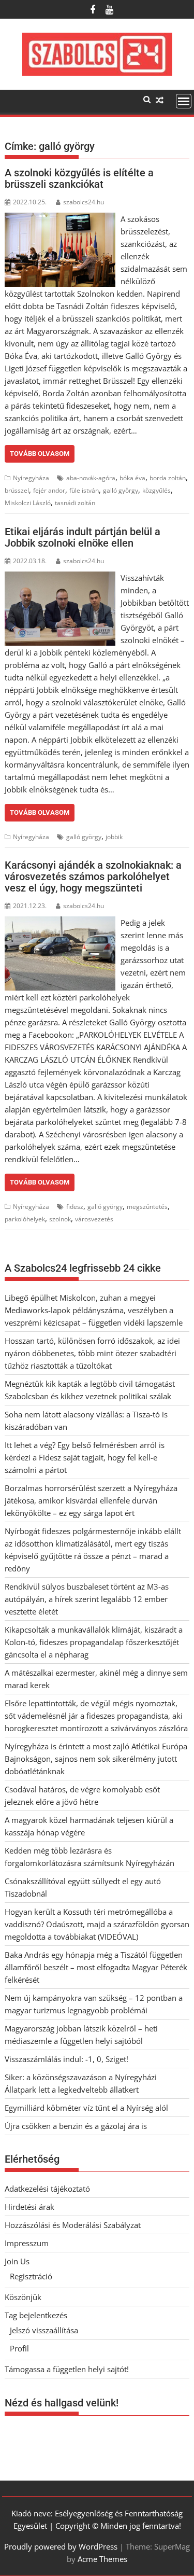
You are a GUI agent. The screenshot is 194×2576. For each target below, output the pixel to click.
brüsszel (17, 490)
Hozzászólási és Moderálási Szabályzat (73, 2225)
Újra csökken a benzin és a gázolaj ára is (76, 2126)
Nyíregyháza (31, 478)
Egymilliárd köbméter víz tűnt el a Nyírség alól (86, 2108)
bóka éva (132, 478)
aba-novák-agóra (91, 478)
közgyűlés (156, 490)
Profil (19, 2348)
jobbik (114, 837)
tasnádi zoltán (75, 503)
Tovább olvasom (40, 454)
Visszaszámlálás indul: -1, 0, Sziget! (66, 2059)
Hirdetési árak (29, 2207)
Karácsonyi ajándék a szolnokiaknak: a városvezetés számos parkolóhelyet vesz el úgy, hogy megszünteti (93, 876)
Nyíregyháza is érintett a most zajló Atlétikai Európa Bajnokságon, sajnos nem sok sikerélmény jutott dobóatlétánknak (96, 1759)
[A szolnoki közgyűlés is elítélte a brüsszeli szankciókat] (60, 219)
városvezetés (94, 1219)
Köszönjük (23, 2297)
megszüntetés (147, 1207)
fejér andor (49, 490)
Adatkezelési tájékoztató (47, 2189)
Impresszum (27, 2243)
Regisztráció (31, 2276)
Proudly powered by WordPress (61, 2546)
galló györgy (121, 490)
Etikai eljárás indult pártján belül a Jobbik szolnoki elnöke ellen (83, 537)
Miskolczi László (28, 503)
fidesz (75, 1207)
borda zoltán (168, 478)
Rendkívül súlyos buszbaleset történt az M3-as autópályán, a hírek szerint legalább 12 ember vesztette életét (87, 1599)
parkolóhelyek (25, 1219)
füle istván (84, 490)
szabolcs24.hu (84, 202)
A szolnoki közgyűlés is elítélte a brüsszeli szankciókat (79, 178)
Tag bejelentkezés (36, 2315)
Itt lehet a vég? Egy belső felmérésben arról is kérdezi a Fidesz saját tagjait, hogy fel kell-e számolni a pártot (85, 1457)
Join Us (17, 2261)
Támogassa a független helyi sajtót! (67, 2369)
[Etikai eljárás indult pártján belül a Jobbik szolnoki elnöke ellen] (60, 578)
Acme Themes (102, 2559)
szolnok (60, 1219)
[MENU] (184, 101)
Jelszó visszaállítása (44, 2330)
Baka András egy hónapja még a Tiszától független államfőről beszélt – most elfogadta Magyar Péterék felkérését (96, 1967)
